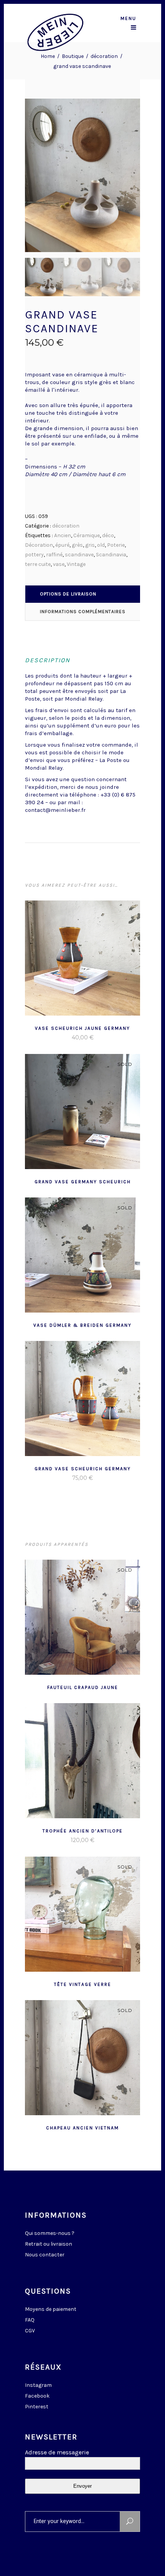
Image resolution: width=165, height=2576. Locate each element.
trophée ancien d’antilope (83, 1831)
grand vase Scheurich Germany (83, 1469)
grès (77, 545)
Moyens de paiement (51, 2309)
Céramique (87, 535)
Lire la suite (64, 1037)
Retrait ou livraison (49, 2244)
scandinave (79, 555)
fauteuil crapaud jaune (83, 1687)
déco (108, 535)
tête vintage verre (83, 1984)
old (101, 545)
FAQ (30, 2320)
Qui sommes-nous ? (50, 2233)
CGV (30, 2331)
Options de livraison (68, 594)
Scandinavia (111, 555)
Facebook (37, 2396)
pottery (34, 555)
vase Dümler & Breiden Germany (82, 1325)
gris (90, 545)
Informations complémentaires (83, 612)
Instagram (38, 2385)
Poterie (116, 545)
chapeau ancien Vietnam (82, 2128)
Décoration (39, 545)
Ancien (63, 535)
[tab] (83, 594)
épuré (62, 545)
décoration (104, 56)
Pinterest (37, 2407)
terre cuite (38, 564)
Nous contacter (45, 2255)
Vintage (76, 564)
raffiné (54, 555)
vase (59, 564)
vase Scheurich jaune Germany (82, 1028)
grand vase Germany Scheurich (83, 1182)
